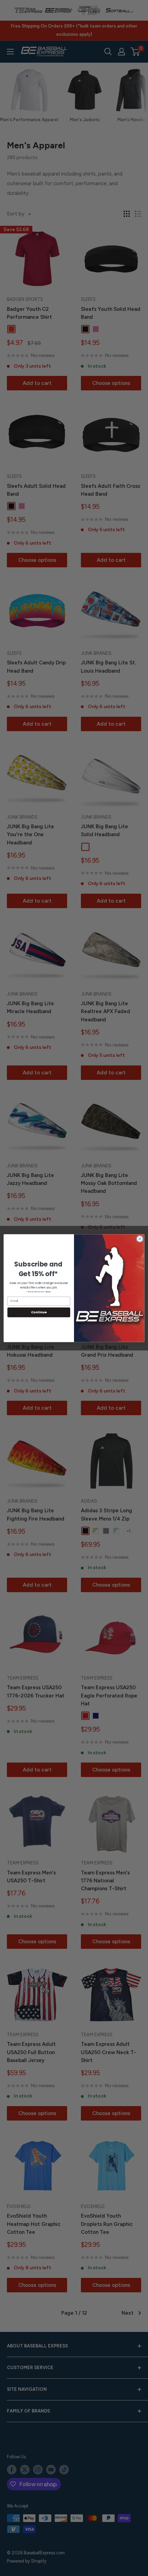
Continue (39, 1312)
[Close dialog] (140, 1239)
